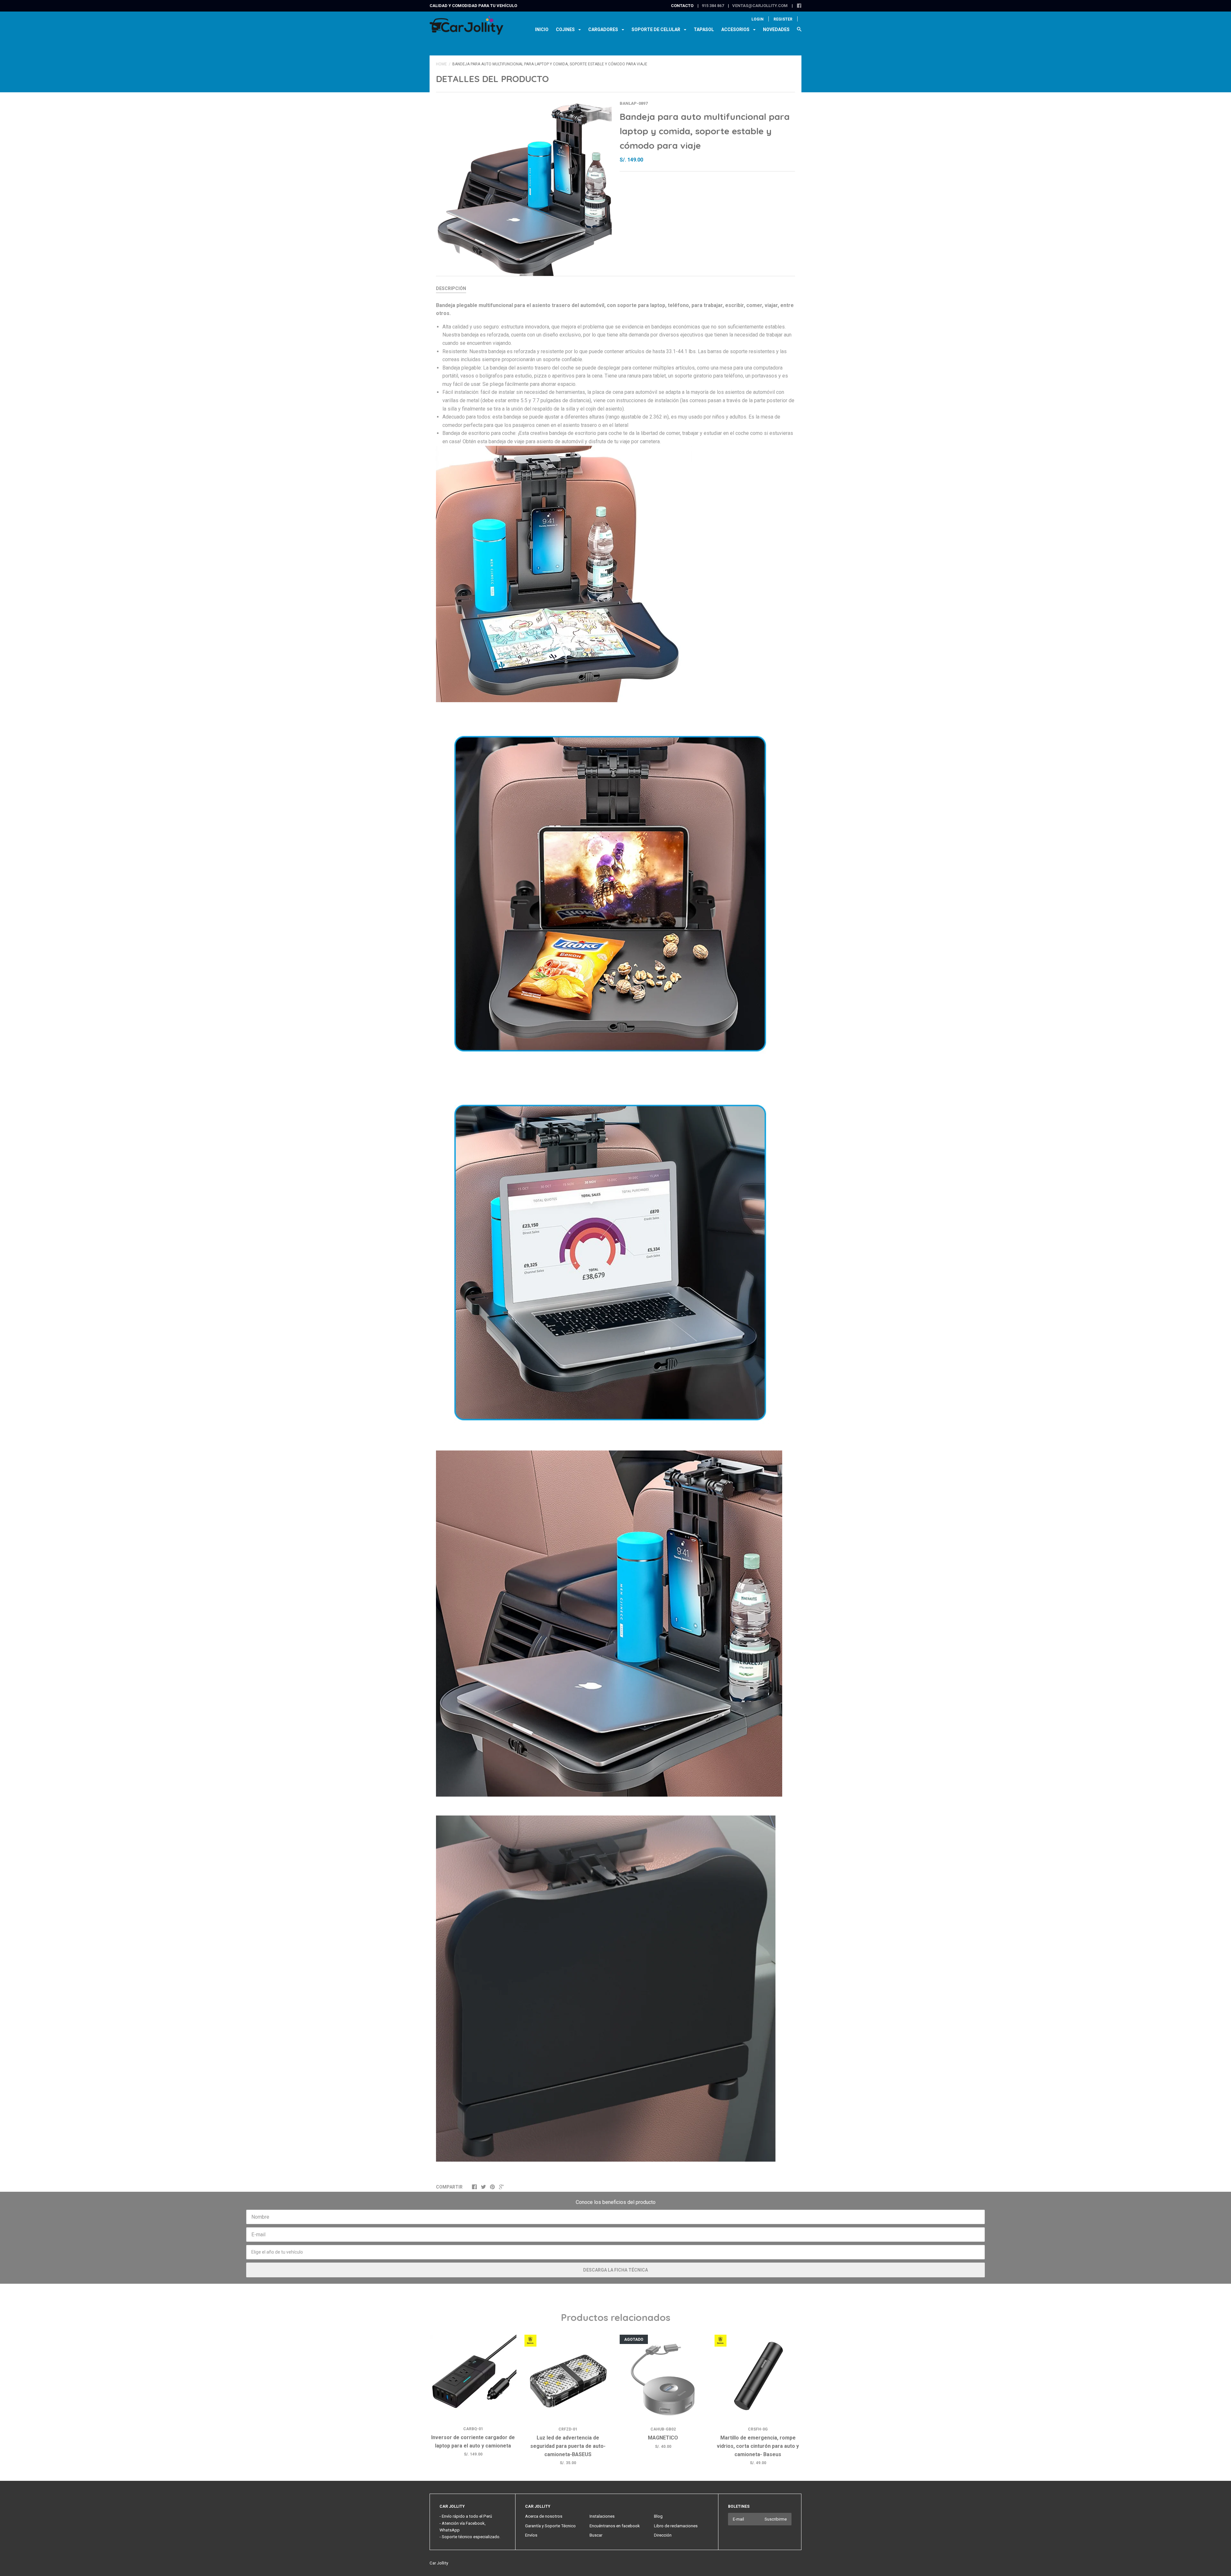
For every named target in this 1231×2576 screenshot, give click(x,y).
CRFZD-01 (568, 2429)
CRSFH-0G (758, 2429)
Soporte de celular (656, 29)
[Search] (799, 32)
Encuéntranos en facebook (615, 2526)
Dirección (663, 2535)
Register (783, 19)
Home (441, 64)
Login (758, 19)
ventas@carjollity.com (760, 6)
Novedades (776, 29)
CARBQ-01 (473, 2429)
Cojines (566, 29)
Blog (658, 2516)
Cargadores (604, 29)
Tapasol (704, 29)
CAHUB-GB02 (663, 2429)
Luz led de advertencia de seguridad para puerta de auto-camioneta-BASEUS (568, 2446)
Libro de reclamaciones (676, 2526)
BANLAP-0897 (634, 103)
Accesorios (736, 29)
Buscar (596, 2535)
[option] (524, 188)
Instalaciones (602, 2516)
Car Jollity (439, 2563)
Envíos (531, 2535)
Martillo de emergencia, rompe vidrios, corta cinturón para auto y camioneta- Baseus (758, 2446)
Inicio (542, 29)
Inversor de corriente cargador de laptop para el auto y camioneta (473, 2442)
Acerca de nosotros (544, 2516)
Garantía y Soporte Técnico (550, 2526)
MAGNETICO (663, 2438)
